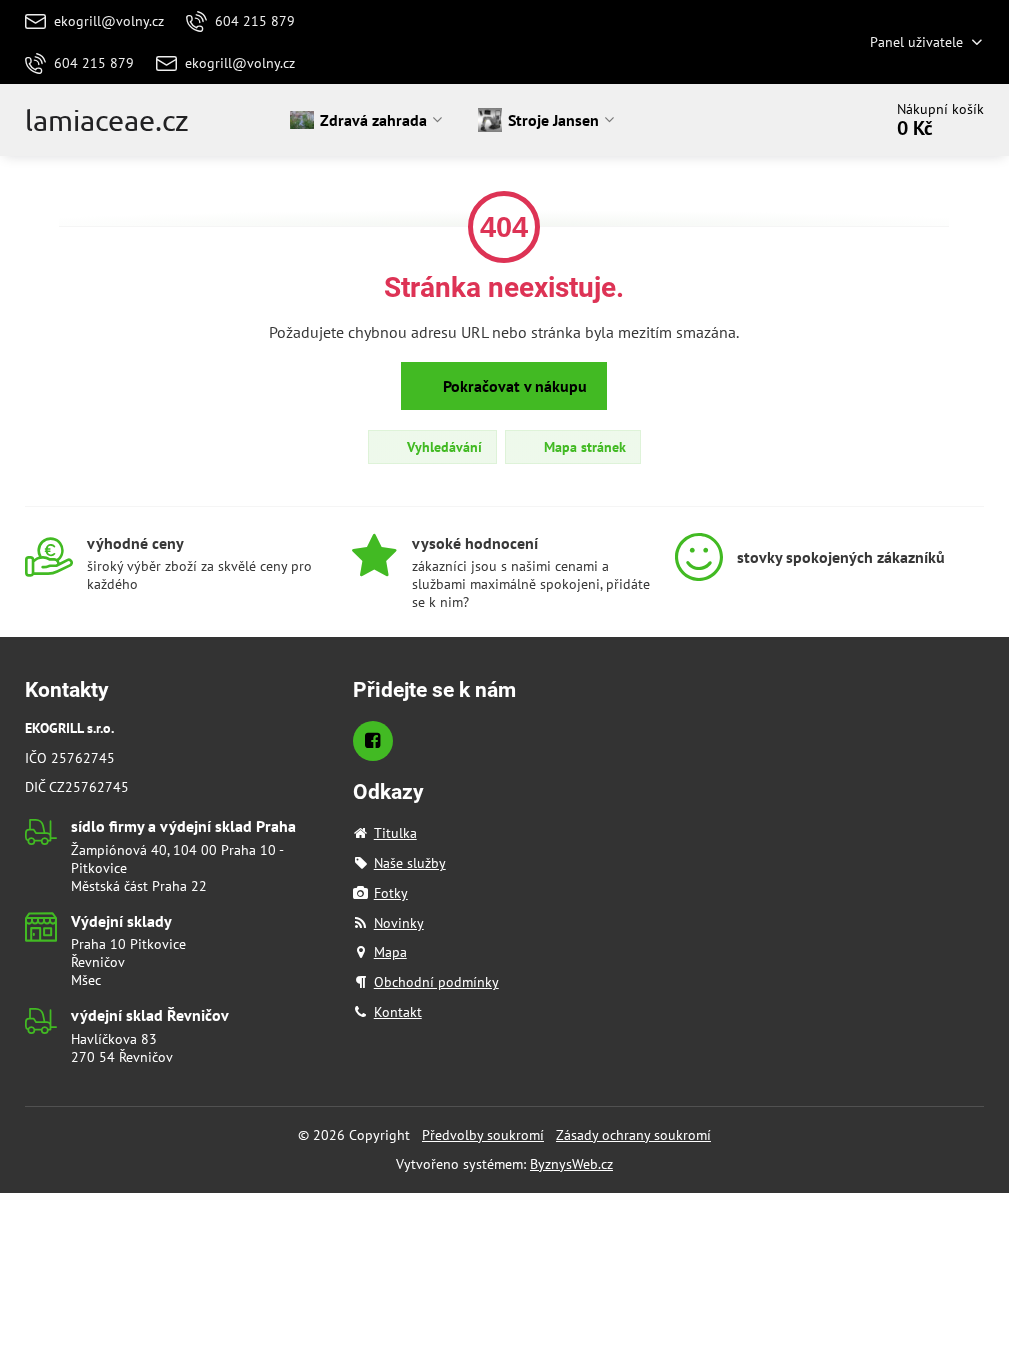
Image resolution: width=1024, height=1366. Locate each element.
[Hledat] (810, 120)
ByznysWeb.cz (571, 1164)
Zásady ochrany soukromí (633, 1135)
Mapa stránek (583, 447)
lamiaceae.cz (107, 120)
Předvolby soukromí (483, 1135)
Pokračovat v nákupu (513, 386)
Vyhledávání (442, 447)
